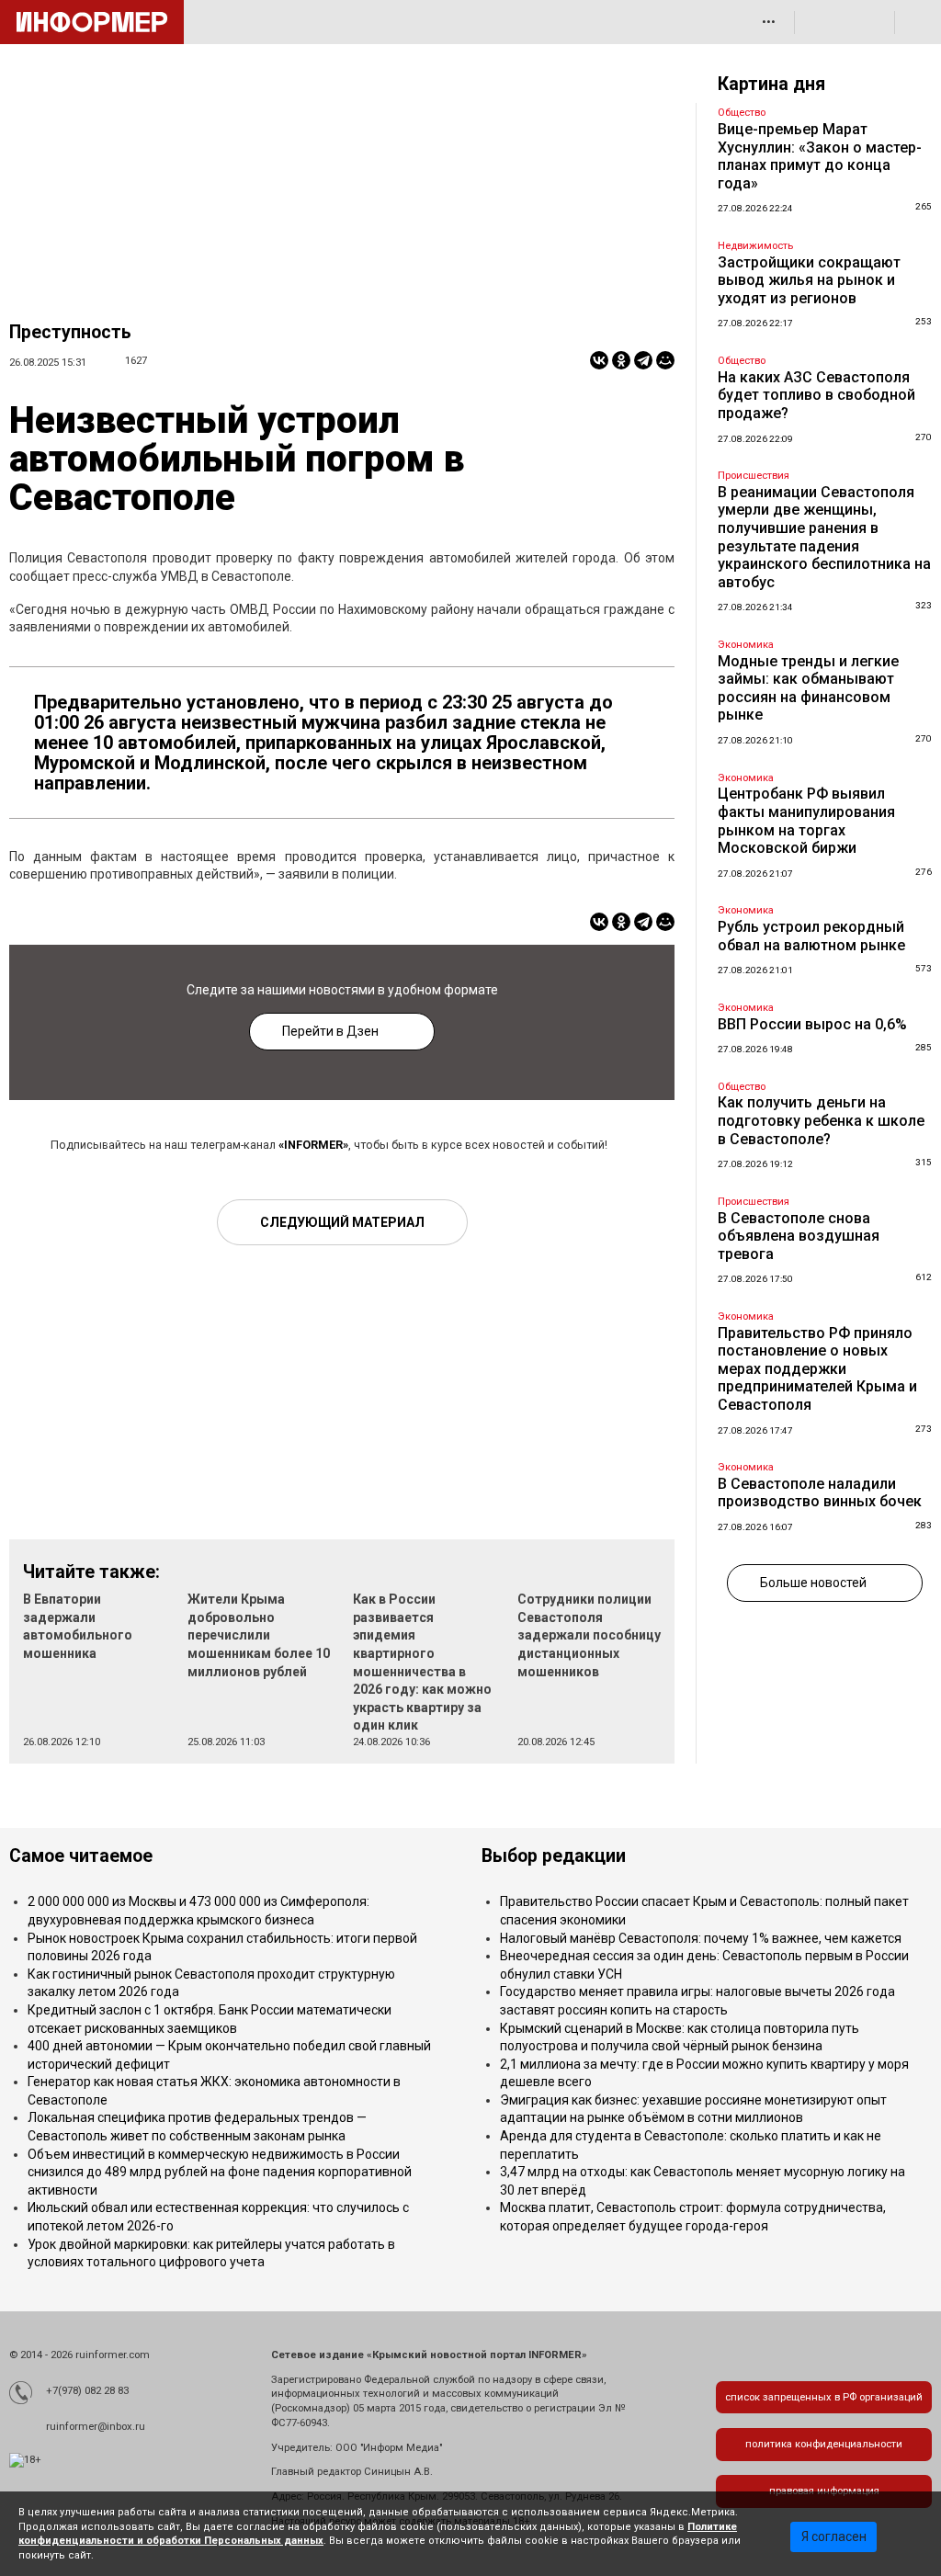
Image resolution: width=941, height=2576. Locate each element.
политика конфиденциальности (824, 2444)
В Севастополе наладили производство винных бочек (820, 1493)
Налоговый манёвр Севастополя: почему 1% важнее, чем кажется (701, 1938)
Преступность (70, 332)
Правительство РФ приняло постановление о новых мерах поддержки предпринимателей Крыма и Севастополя (817, 1369)
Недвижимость (755, 246)
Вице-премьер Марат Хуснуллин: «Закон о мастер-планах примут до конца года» (820, 156)
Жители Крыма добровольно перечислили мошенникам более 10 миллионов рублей (259, 1635)
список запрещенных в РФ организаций (824, 2397)
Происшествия (754, 476)
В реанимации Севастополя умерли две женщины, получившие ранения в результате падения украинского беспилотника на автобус (824, 537)
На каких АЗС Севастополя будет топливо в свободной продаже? (816, 395)
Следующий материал (342, 1222)
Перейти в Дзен (330, 1031)
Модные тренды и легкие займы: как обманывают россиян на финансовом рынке (808, 688)
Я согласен (834, 2536)
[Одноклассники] (621, 360)
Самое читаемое (81, 1856)
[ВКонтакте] (599, 360)
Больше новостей (813, 1583)
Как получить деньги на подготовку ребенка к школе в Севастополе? (821, 1120)
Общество (742, 113)
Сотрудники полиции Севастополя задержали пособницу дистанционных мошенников (589, 1635)
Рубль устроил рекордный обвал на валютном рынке (811, 936)
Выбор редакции (554, 1856)
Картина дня (771, 84)
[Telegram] (643, 360)
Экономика (746, 645)
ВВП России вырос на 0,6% (812, 1024)
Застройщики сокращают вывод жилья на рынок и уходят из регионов (809, 280)
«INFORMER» (313, 1145)
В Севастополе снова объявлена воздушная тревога (799, 1236)
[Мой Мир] (665, 360)
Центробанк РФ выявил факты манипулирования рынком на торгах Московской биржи (806, 821)
